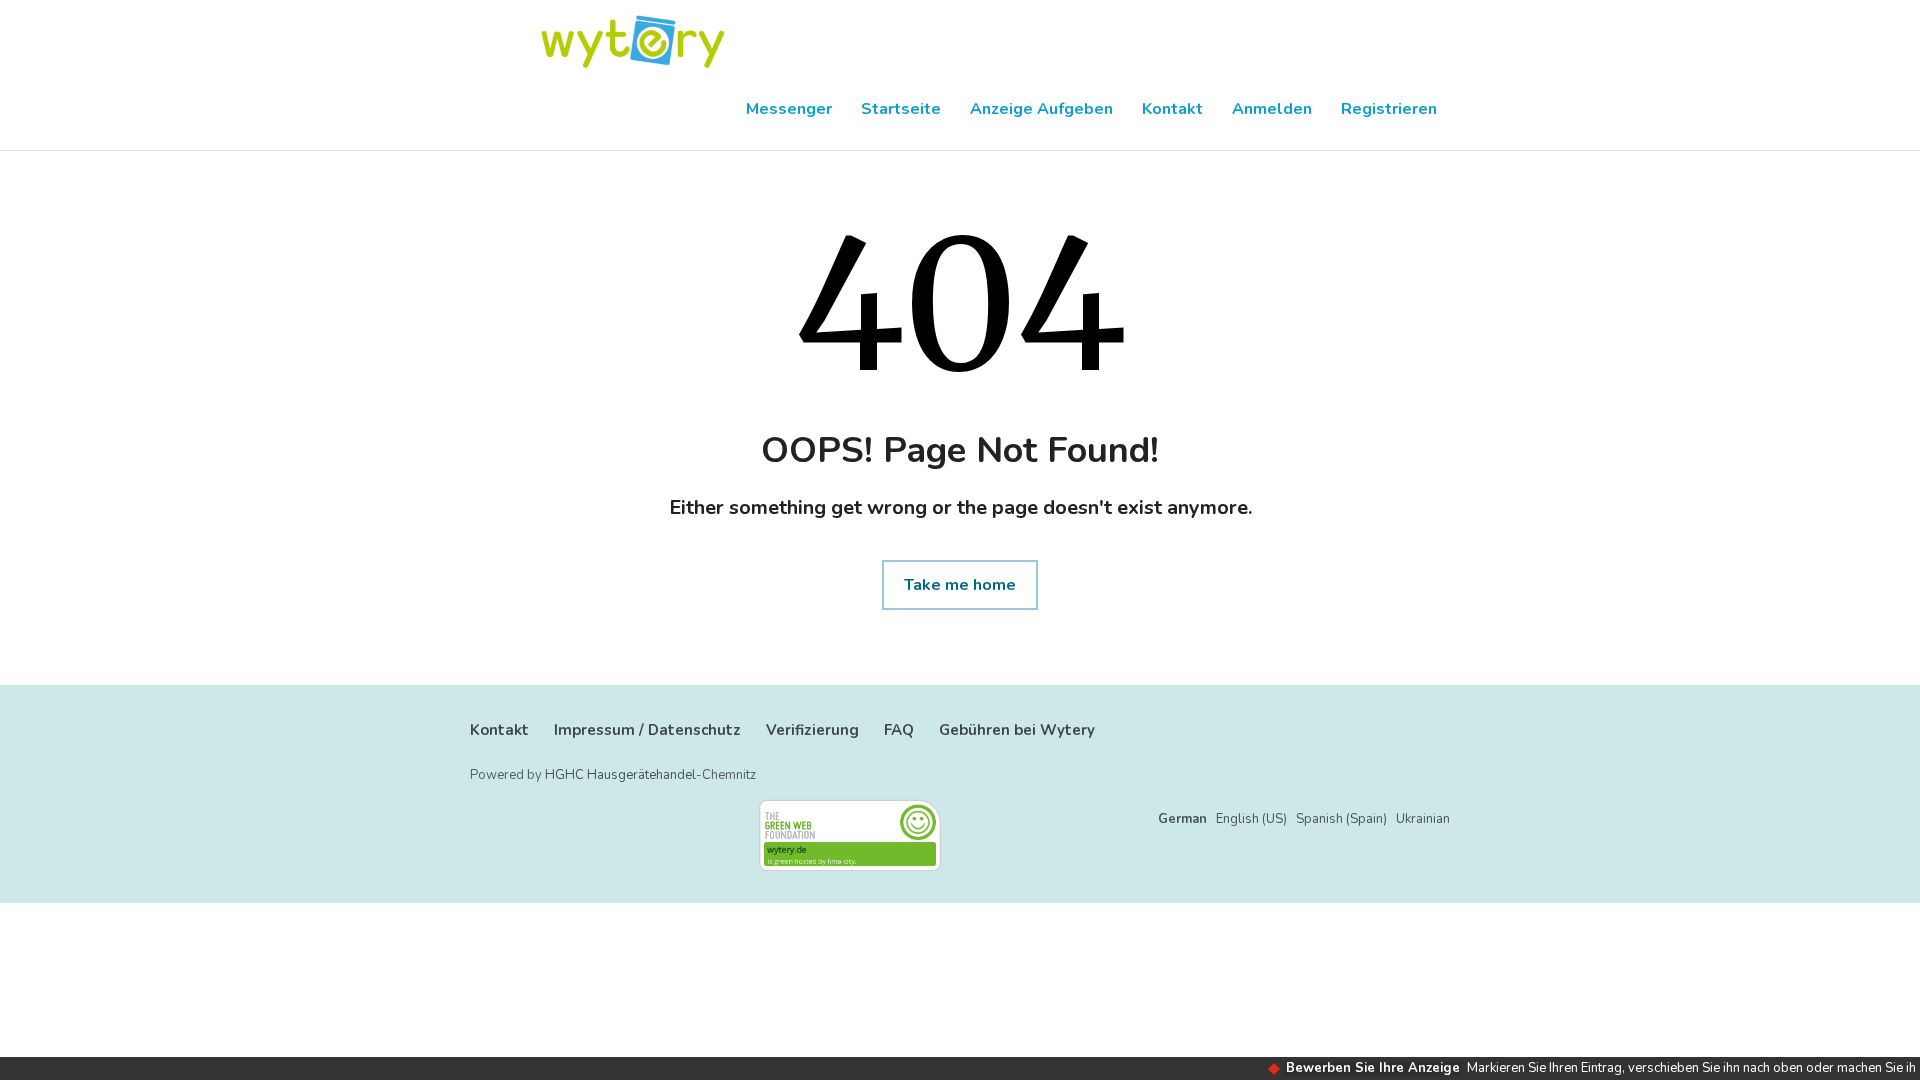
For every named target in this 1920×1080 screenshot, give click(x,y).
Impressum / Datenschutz (647, 730)
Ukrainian (1423, 819)
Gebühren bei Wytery (1017, 730)
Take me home (960, 585)
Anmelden (1272, 109)
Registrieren (1389, 109)
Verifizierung (812, 730)
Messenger (789, 109)
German (1182, 819)
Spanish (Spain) (1341, 819)
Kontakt (1172, 109)
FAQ (899, 730)
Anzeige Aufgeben (1041, 109)
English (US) (1251, 819)
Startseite (901, 109)
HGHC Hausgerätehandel (620, 775)
